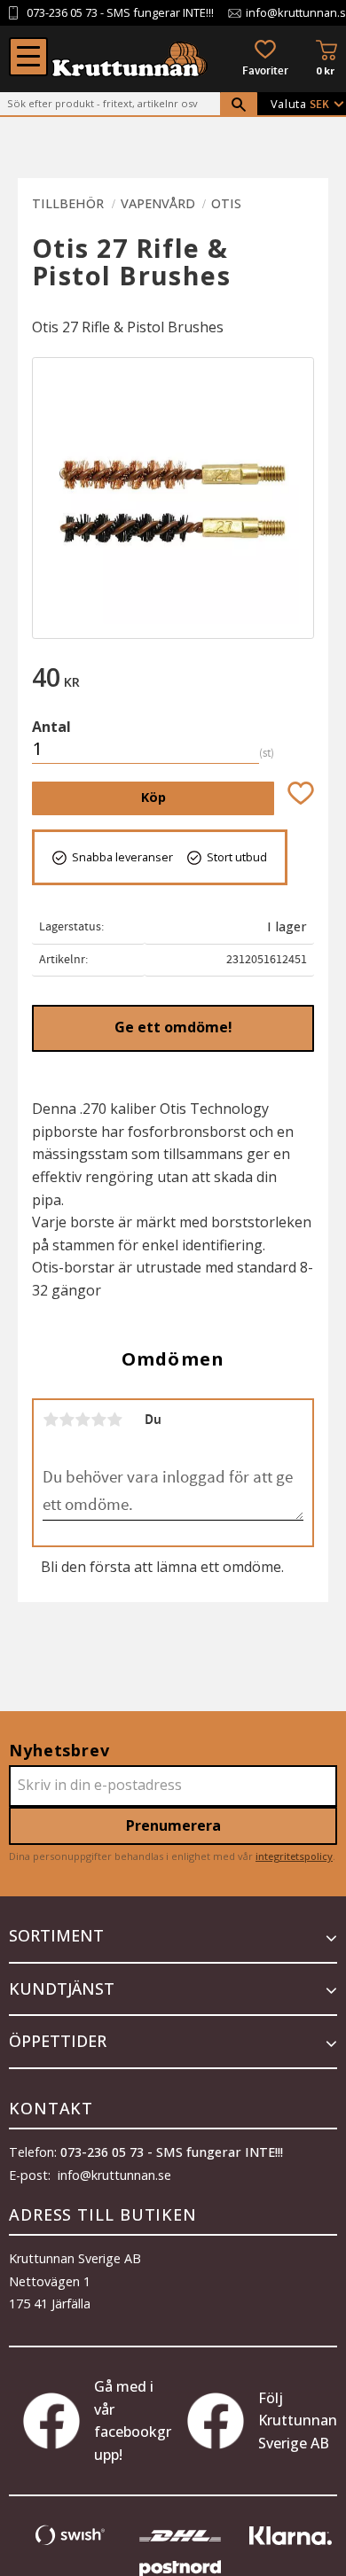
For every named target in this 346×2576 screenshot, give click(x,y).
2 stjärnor (67, 1420)
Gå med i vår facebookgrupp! (133, 2420)
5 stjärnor (114, 1420)
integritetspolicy (294, 1856)
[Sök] (239, 105)
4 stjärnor (98, 1420)
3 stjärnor (83, 1420)
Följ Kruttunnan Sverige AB (298, 2420)
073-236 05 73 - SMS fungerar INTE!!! (172, 2152)
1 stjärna (51, 1420)
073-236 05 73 (62, 13)
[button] (28, 57)
